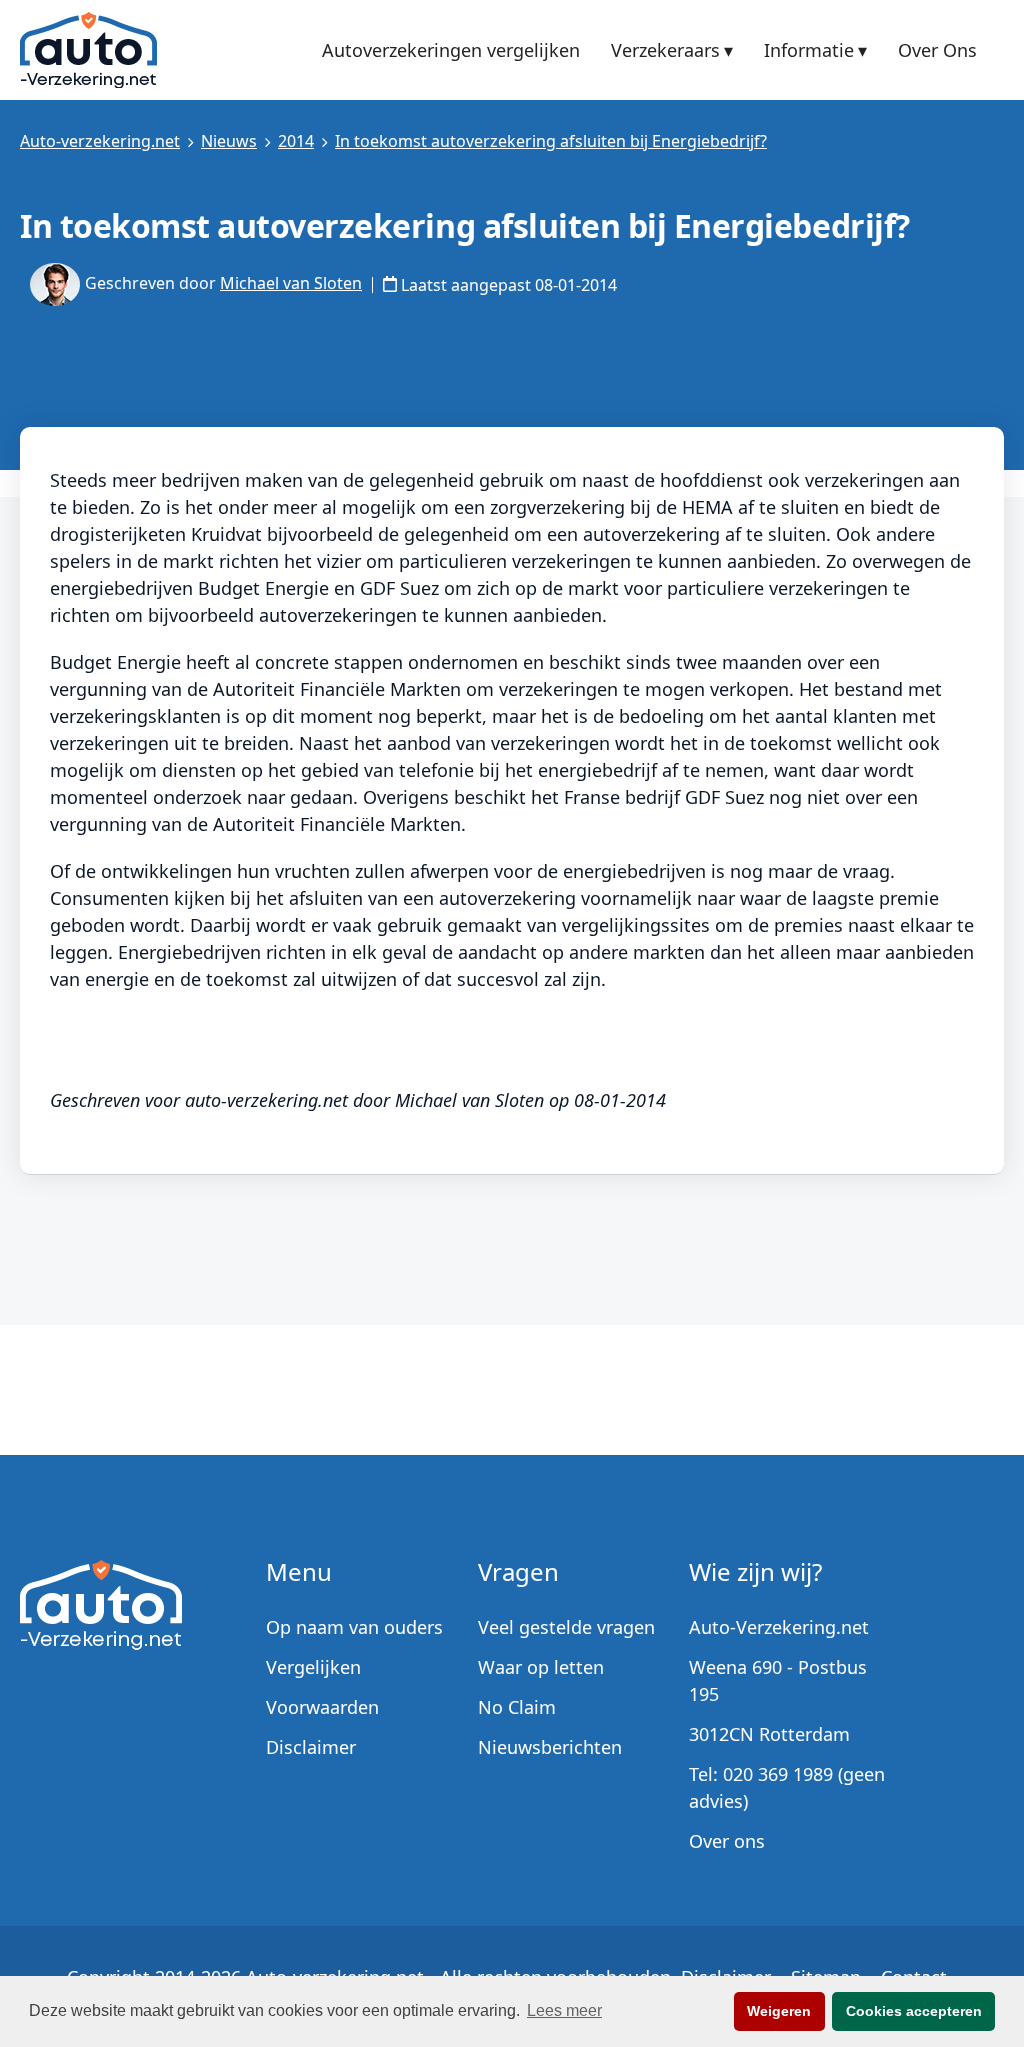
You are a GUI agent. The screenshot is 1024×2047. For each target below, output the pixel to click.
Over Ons (937, 51)
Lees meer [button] (564, 2010)
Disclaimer (311, 1747)
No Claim (517, 1707)
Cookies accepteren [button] (914, 2011)
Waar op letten (541, 1667)
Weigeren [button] (779, 2011)
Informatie (809, 50)
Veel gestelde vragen (566, 1627)
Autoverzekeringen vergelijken (451, 51)
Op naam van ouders (354, 1627)
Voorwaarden (322, 1707)
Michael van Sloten (291, 283)
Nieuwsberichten (550, 1747)
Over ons (727, 1841)
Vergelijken (313, 1667)
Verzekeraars (665, 50)
